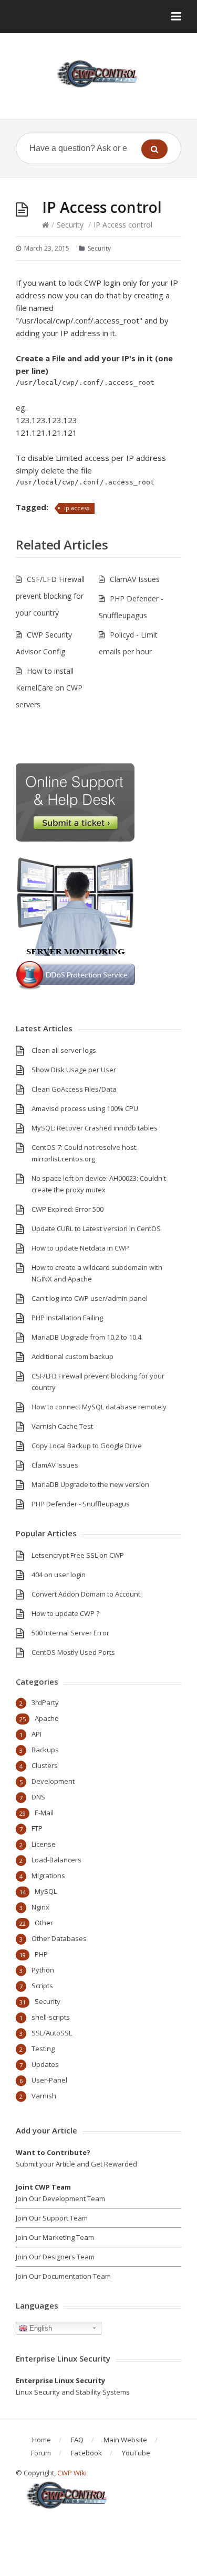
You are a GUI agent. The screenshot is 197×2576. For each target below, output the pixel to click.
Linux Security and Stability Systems (73, 2392)
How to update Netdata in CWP (80, 1248)
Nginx (40, 1907)
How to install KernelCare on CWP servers (49, 688)
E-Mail (44, 1813)
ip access (77, 508)
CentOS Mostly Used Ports (73, 1652)
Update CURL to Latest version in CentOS (96, 1228)
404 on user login (59, 1575)
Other (44, 1923)
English (40, 2328)
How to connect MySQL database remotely (99, 1407)
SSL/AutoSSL (52, 2033)
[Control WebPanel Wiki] (98, 74)
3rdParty (45, 1702)
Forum (41, 2453)
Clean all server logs (64, 1050)
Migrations (48, 1876)
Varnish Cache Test (62, 1426)
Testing (43, 2049)
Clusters (45, 1765)
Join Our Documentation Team (63, 2276)
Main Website (125, 2440)
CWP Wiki (72, 2473)
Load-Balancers (56, 1860)
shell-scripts (51, 2017)
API (37, 1734)
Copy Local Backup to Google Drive (87, 1446)
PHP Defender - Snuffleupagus (81, 1504)
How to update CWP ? (65, 1613)
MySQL (46, 1891)
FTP (37, 1828)
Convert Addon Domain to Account (86, 1594)
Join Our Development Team (60, 2198)
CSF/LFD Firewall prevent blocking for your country (50, 596)
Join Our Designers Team (55, 2257)
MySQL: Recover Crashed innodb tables (95, 1128)
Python (43, 1970)
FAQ (77, 2440)
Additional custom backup (72, 1356)
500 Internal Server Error (70, 1633)
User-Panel (49, 2080)
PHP (41, 1954)
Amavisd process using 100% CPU (85, 1108)
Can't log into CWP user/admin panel (90, 1298)
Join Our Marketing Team (55, 2237)
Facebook (86, 2453)
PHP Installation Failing (67, 1318)
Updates (45, 2064)
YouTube (136, 2453)
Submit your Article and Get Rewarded (76, 2164)
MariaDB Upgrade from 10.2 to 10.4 (86, 1337)
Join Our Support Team (52, 2218)
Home (42, 2440)
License (44, 1844)
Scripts (42, 1986)
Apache (47, 1718)
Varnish (44, 2096)
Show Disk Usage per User (74, 1070)
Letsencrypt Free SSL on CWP (78, 1555)
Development (53, 1781)
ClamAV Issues (135, 579)
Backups (45, 1750)
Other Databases (59, 1938)
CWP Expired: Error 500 (68, 1209)
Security (70, 225)
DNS (38, 1797)
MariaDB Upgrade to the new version (90, 1484)
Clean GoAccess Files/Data (74, 1089)
